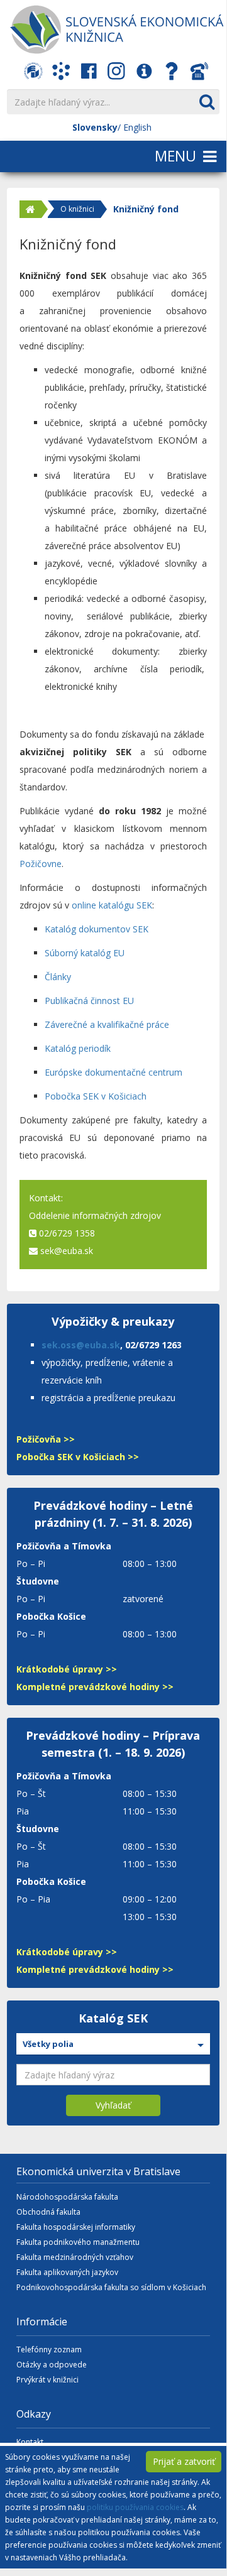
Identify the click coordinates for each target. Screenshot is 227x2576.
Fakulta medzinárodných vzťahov (75, 2257)
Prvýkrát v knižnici (47, 2380)
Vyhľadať (113, 2105)
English (137, 127)
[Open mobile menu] (113, 157)
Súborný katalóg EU (85, 953)
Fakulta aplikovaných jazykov (67, 2272)
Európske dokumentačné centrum (113, 1072)
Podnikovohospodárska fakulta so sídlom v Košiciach (111, 2287)
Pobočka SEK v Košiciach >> (78, 1457)
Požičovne (41, 864)
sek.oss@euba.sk (81, 1345)
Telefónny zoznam (49, 2350)
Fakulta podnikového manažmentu (78, 2242)
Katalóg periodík (78, 1048)
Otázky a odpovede (52, 2365)
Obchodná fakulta (48, 2212)
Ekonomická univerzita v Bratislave (98, 2171)
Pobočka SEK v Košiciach (96, 1096)
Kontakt (30, 2442)
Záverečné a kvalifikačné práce (107, 1024)
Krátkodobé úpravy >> (67, 1669)
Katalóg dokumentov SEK (97, 929)
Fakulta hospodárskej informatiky (76, 2227)
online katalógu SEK (112, 905)
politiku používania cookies (135, 2507)
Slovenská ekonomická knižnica (117, 30)
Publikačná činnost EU (89, 1001)
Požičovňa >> (46, 1439)
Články (58, 977)
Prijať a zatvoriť (184, 2461)
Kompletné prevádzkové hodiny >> (95, 1687)
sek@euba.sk (67, 1251)
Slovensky (95, 127)
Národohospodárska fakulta (67, 2197)
